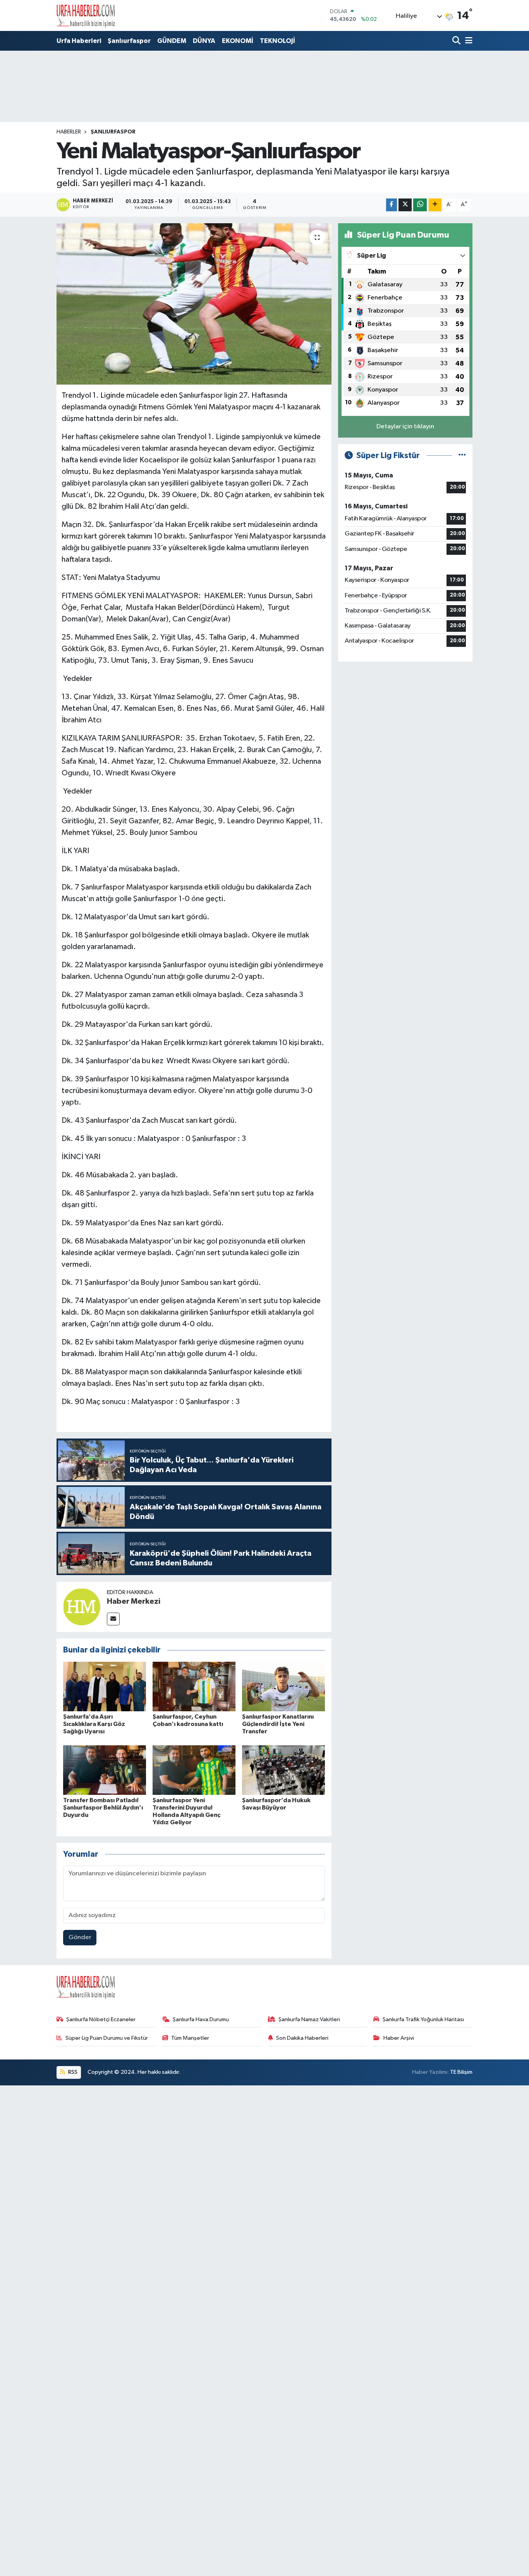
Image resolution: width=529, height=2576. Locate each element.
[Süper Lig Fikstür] (462, 456)
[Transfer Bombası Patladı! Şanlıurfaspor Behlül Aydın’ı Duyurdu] (105, 1770)
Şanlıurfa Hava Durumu (201, 2019)
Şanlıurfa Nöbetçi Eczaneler (101, 2019)
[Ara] (457, 41)
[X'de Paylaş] (405, 205)
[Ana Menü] (467, 41)
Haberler (69, 132)
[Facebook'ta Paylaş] (392, 205)
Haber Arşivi (399, 2038)
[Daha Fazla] (435, 205)
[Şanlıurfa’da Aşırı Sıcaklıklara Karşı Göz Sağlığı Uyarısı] (105, 1686)
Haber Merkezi (134, 1601)
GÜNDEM (172, 41)
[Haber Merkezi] (82, 1607)
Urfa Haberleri (79, 41)
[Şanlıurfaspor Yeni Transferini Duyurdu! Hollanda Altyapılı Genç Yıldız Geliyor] (194, 1770)
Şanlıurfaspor (129, 41)
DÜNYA (204, 41)
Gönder (80, 1937)
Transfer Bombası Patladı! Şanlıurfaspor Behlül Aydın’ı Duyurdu (103, 1808)
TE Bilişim (461, 2072)
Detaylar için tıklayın (405, 427)
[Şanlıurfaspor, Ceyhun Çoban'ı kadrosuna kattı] (194, 1686)
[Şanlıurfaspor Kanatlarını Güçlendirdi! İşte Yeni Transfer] (283, 1686)
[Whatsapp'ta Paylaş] (420, 205)
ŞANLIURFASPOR (113, 132)
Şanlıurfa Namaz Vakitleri (309, 2019)
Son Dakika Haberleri (302, 2038)
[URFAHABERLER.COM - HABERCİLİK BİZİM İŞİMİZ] (86, 15)
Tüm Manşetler (190, 2038)
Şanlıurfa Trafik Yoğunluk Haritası (423, 2019)
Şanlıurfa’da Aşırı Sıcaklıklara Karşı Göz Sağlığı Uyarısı (94, 1724)
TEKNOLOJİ (277, 41)
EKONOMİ (238, 41)
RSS (72, 2072)
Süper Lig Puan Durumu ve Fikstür (107, 2038)
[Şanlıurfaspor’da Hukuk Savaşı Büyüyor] (283, 1770)
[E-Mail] (113, 1619)
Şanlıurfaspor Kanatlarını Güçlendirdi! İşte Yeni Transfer (278, 1724)
